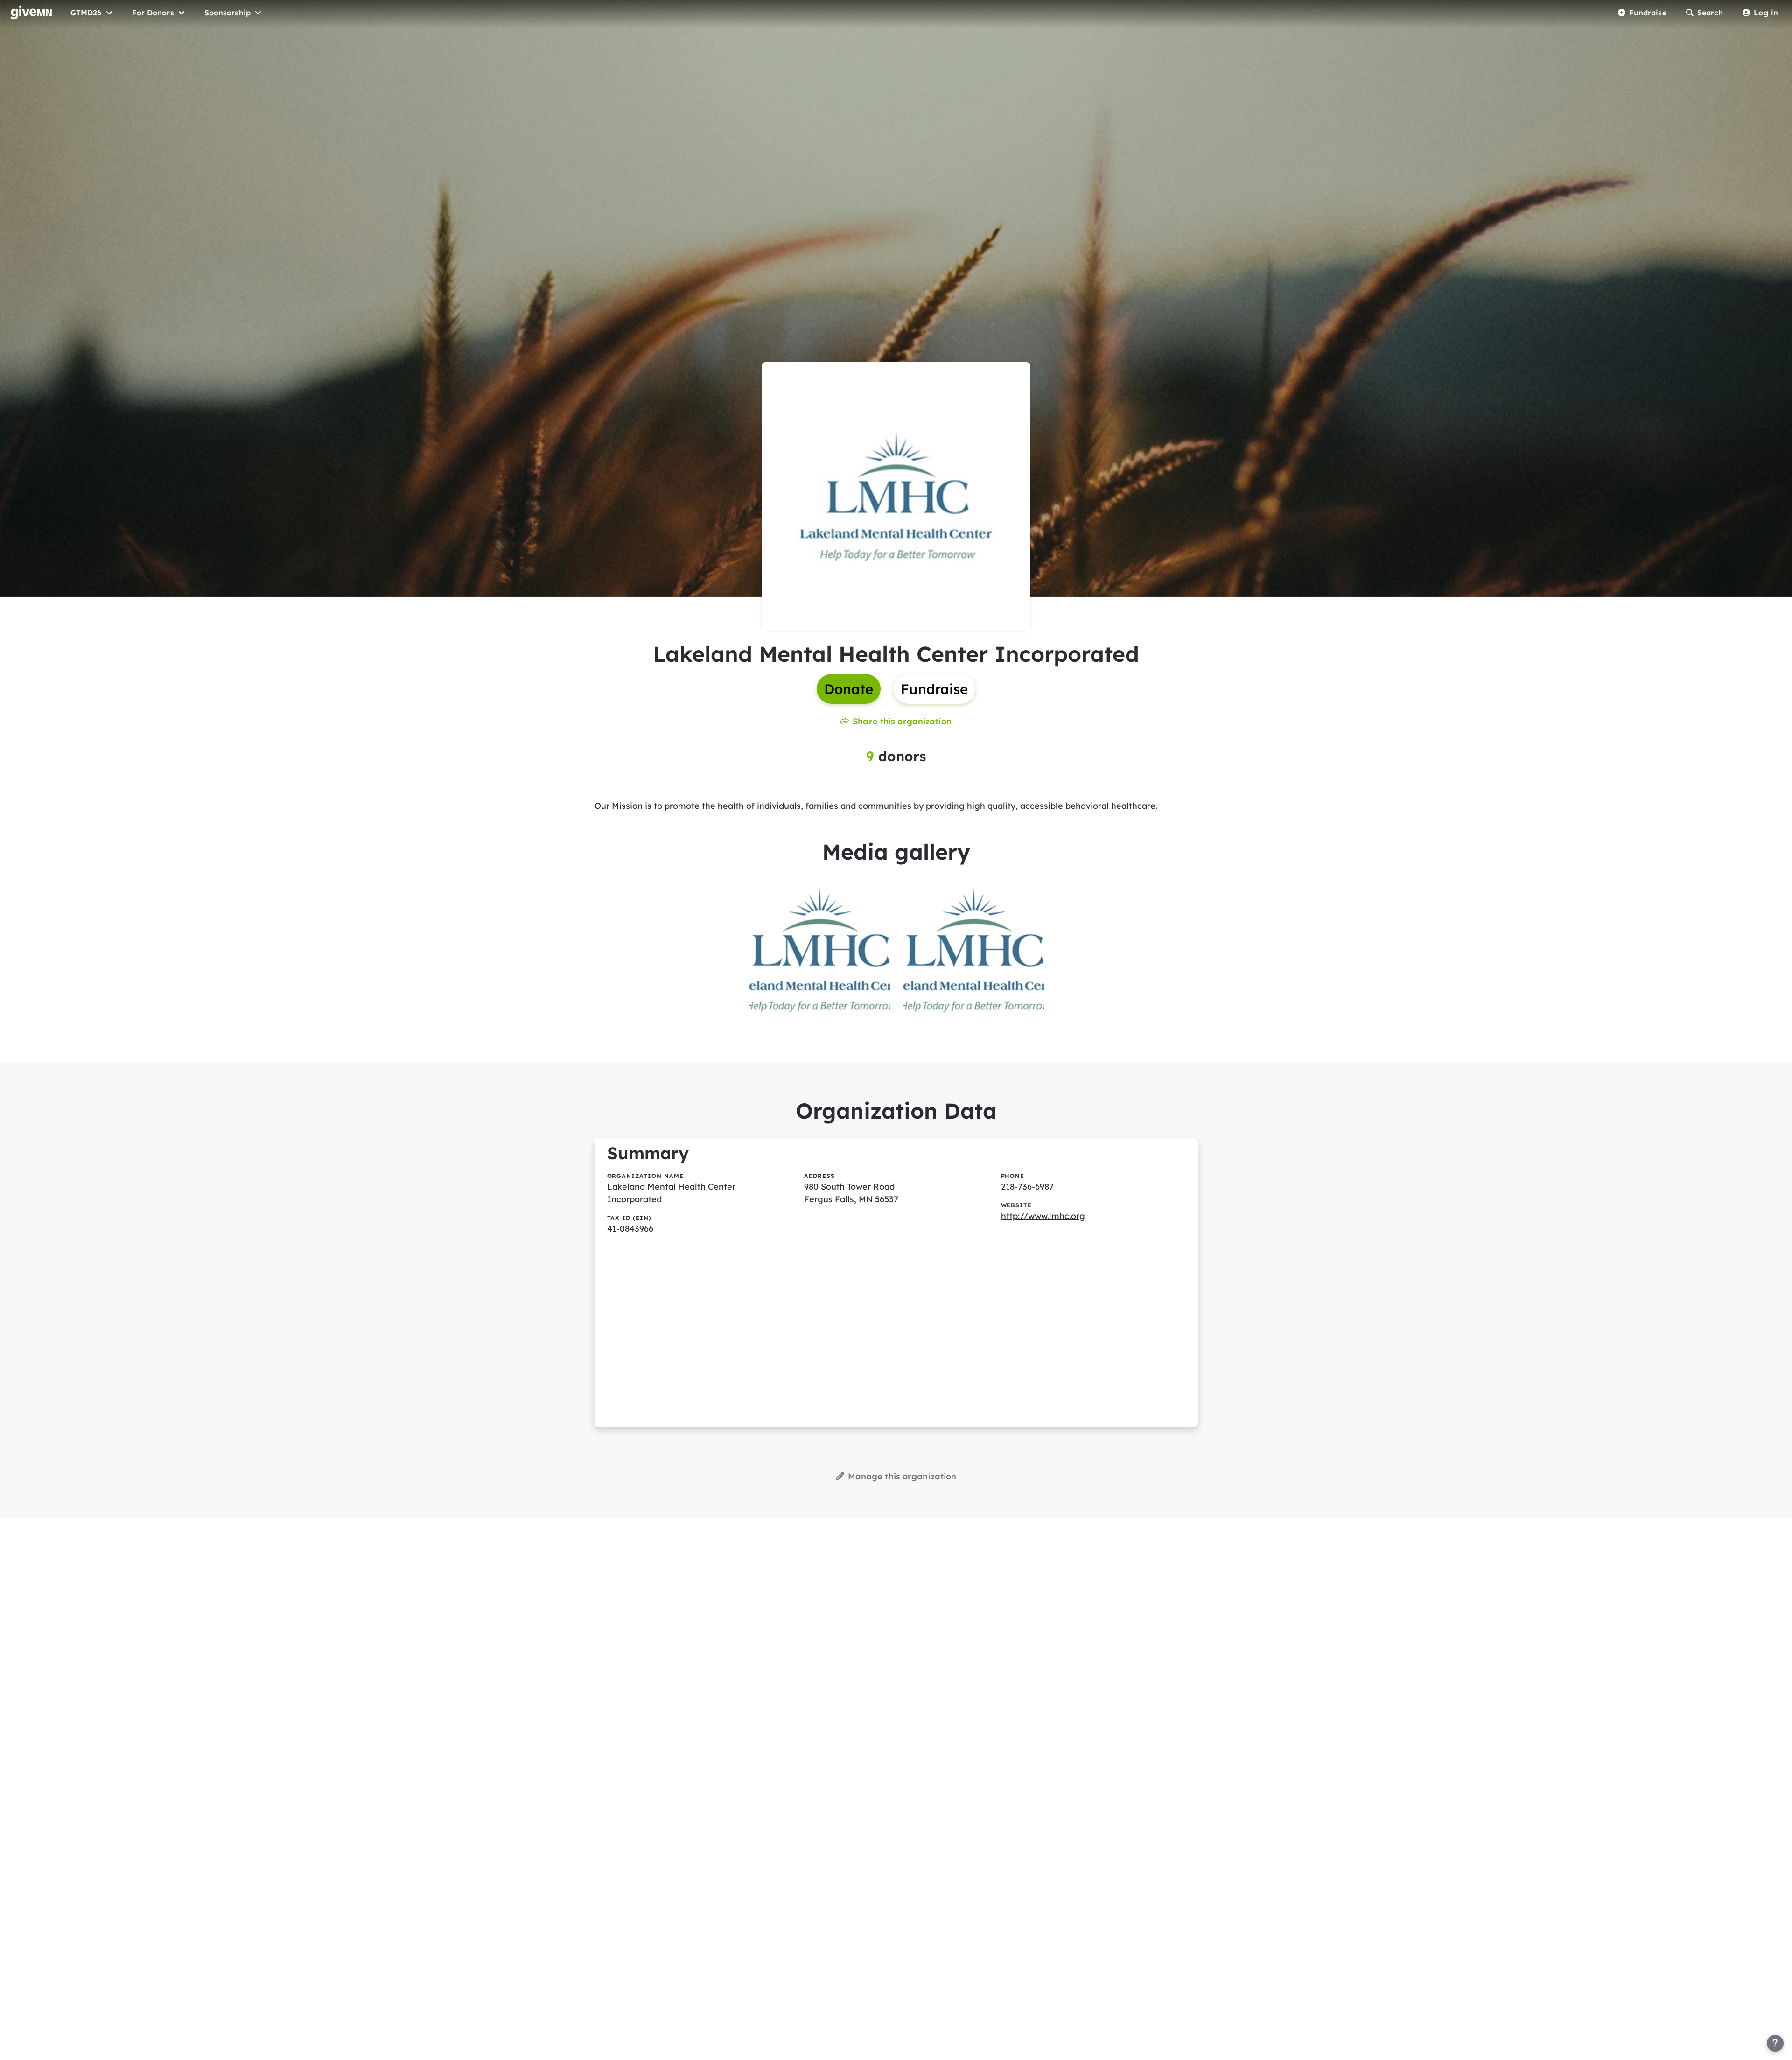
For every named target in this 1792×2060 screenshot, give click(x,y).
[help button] (1775, 2043)
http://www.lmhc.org (1043, 1216)
